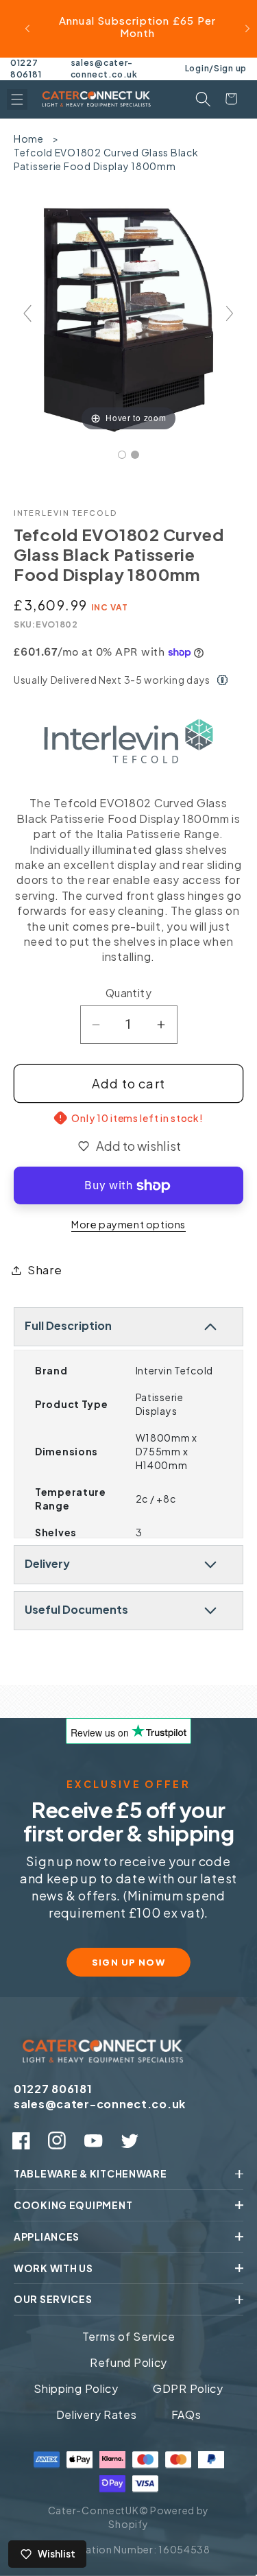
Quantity (129, 993)
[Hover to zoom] (128, 319)
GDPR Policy (188, 2388)
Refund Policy (128, 2362)
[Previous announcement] (27, 29)
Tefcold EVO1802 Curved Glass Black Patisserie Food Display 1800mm (106, 159)
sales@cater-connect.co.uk (104, 69)
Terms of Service (129, 2336)
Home (29, 139)
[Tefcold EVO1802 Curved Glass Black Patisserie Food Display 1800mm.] (122, 455)
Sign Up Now (129, 1962)
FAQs (186, 2414)
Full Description (68, 1325)
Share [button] (45, 1270)
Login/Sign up (216, 68)
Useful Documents (76, 1609)
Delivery (47, 1563)
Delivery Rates (97, 2414)
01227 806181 (26, 69)
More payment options (128, 1224)
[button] (17, 99)
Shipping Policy (76, 2388)
